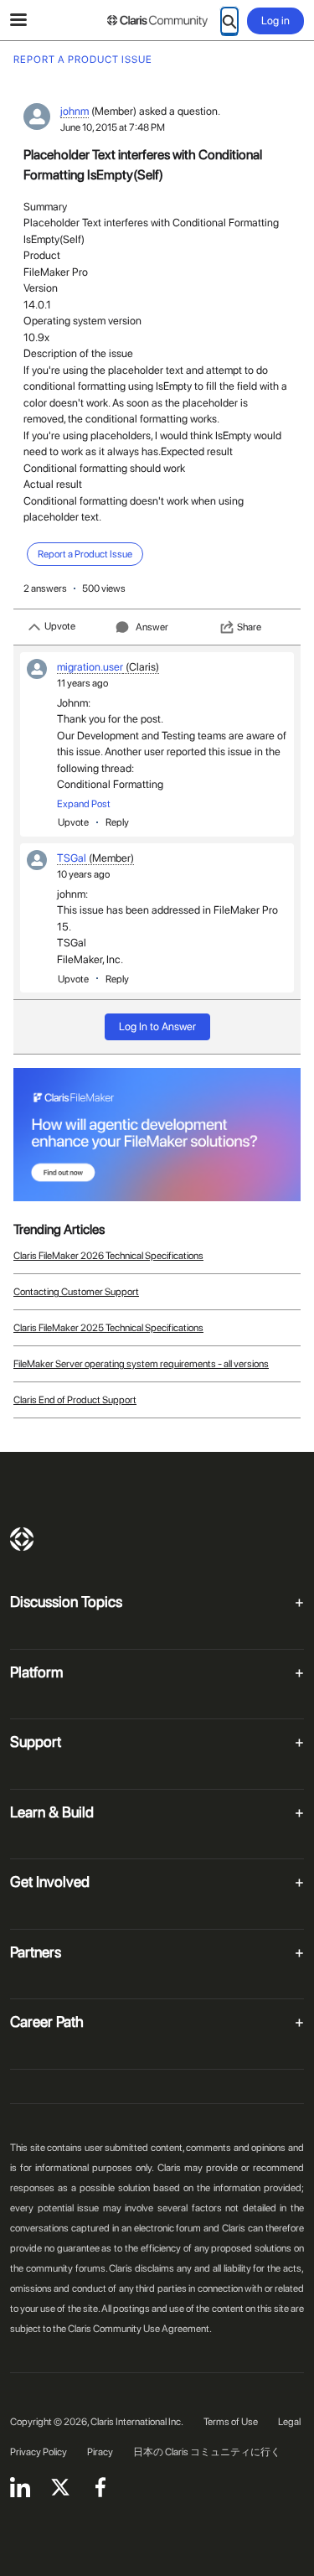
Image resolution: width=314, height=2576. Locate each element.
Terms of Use (231, 2422)
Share (249, 627)
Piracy (100, 2452)
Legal (289, 2422)
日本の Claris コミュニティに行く (207, 2452)
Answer (152, 627)
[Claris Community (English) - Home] (157, 21)
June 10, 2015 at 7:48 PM (113, 127)
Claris (22, 1539)
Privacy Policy (39, 2452)
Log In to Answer (157, 1026)
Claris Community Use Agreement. (140, 2329)
